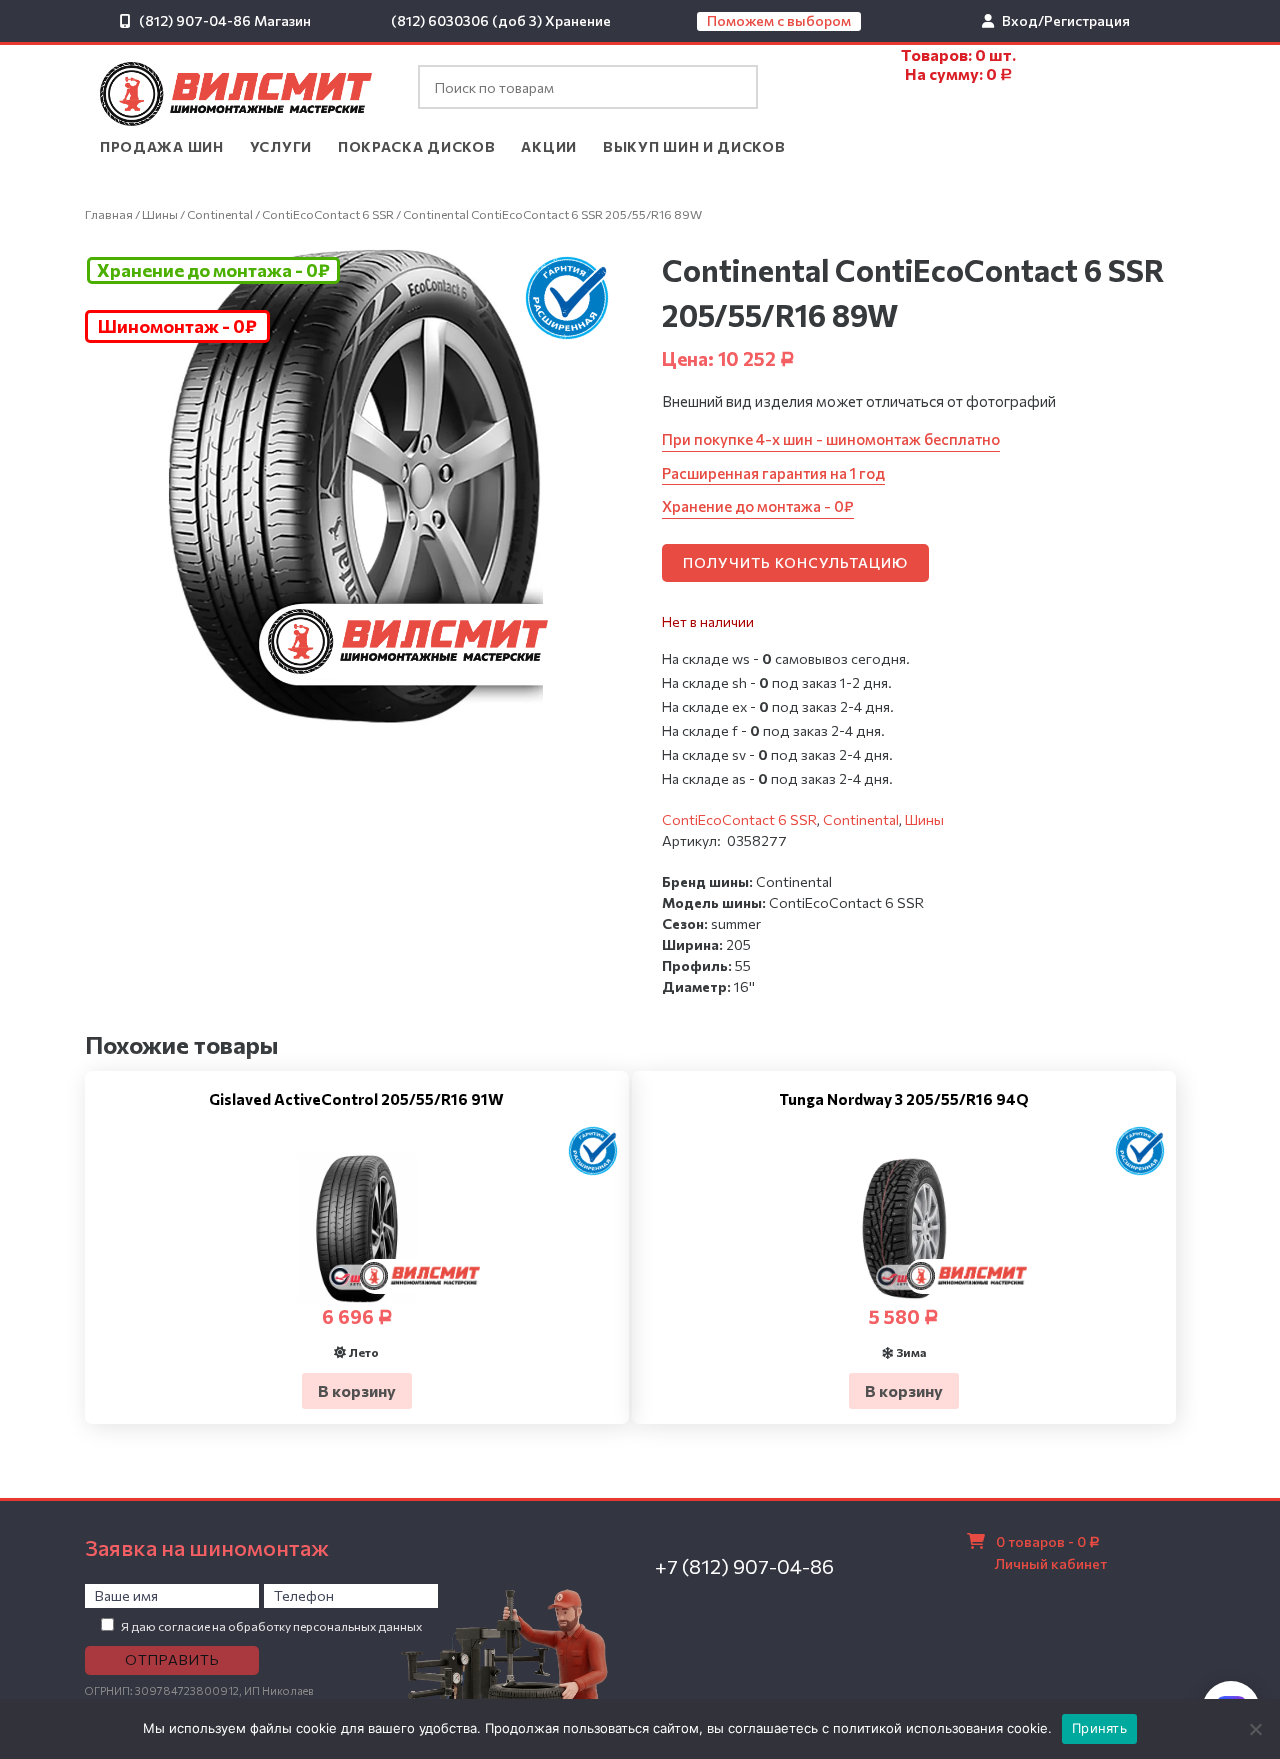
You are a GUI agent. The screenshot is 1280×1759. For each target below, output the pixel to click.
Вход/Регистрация (1066, 20)
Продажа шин (162, 146)
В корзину (357, 1390)
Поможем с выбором (779, 20)
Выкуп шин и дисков (694, 146)
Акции (549, 146)
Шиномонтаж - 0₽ (177, 326)
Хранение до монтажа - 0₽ (213, 270)
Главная (109, 214)
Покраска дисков (417, 146)
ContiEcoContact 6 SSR (328, 214)
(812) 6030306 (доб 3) (466, 20)
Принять (1099, 1728)
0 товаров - (1048, 1541)
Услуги (281, 146)
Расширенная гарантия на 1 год (773, 473)
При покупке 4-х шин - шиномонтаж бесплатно (831, 439)
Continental (220, 214)
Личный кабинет (1051, 1563)
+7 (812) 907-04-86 (744, 1566)
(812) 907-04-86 (195, 20)
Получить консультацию (795, 562)
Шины (160, 214)
